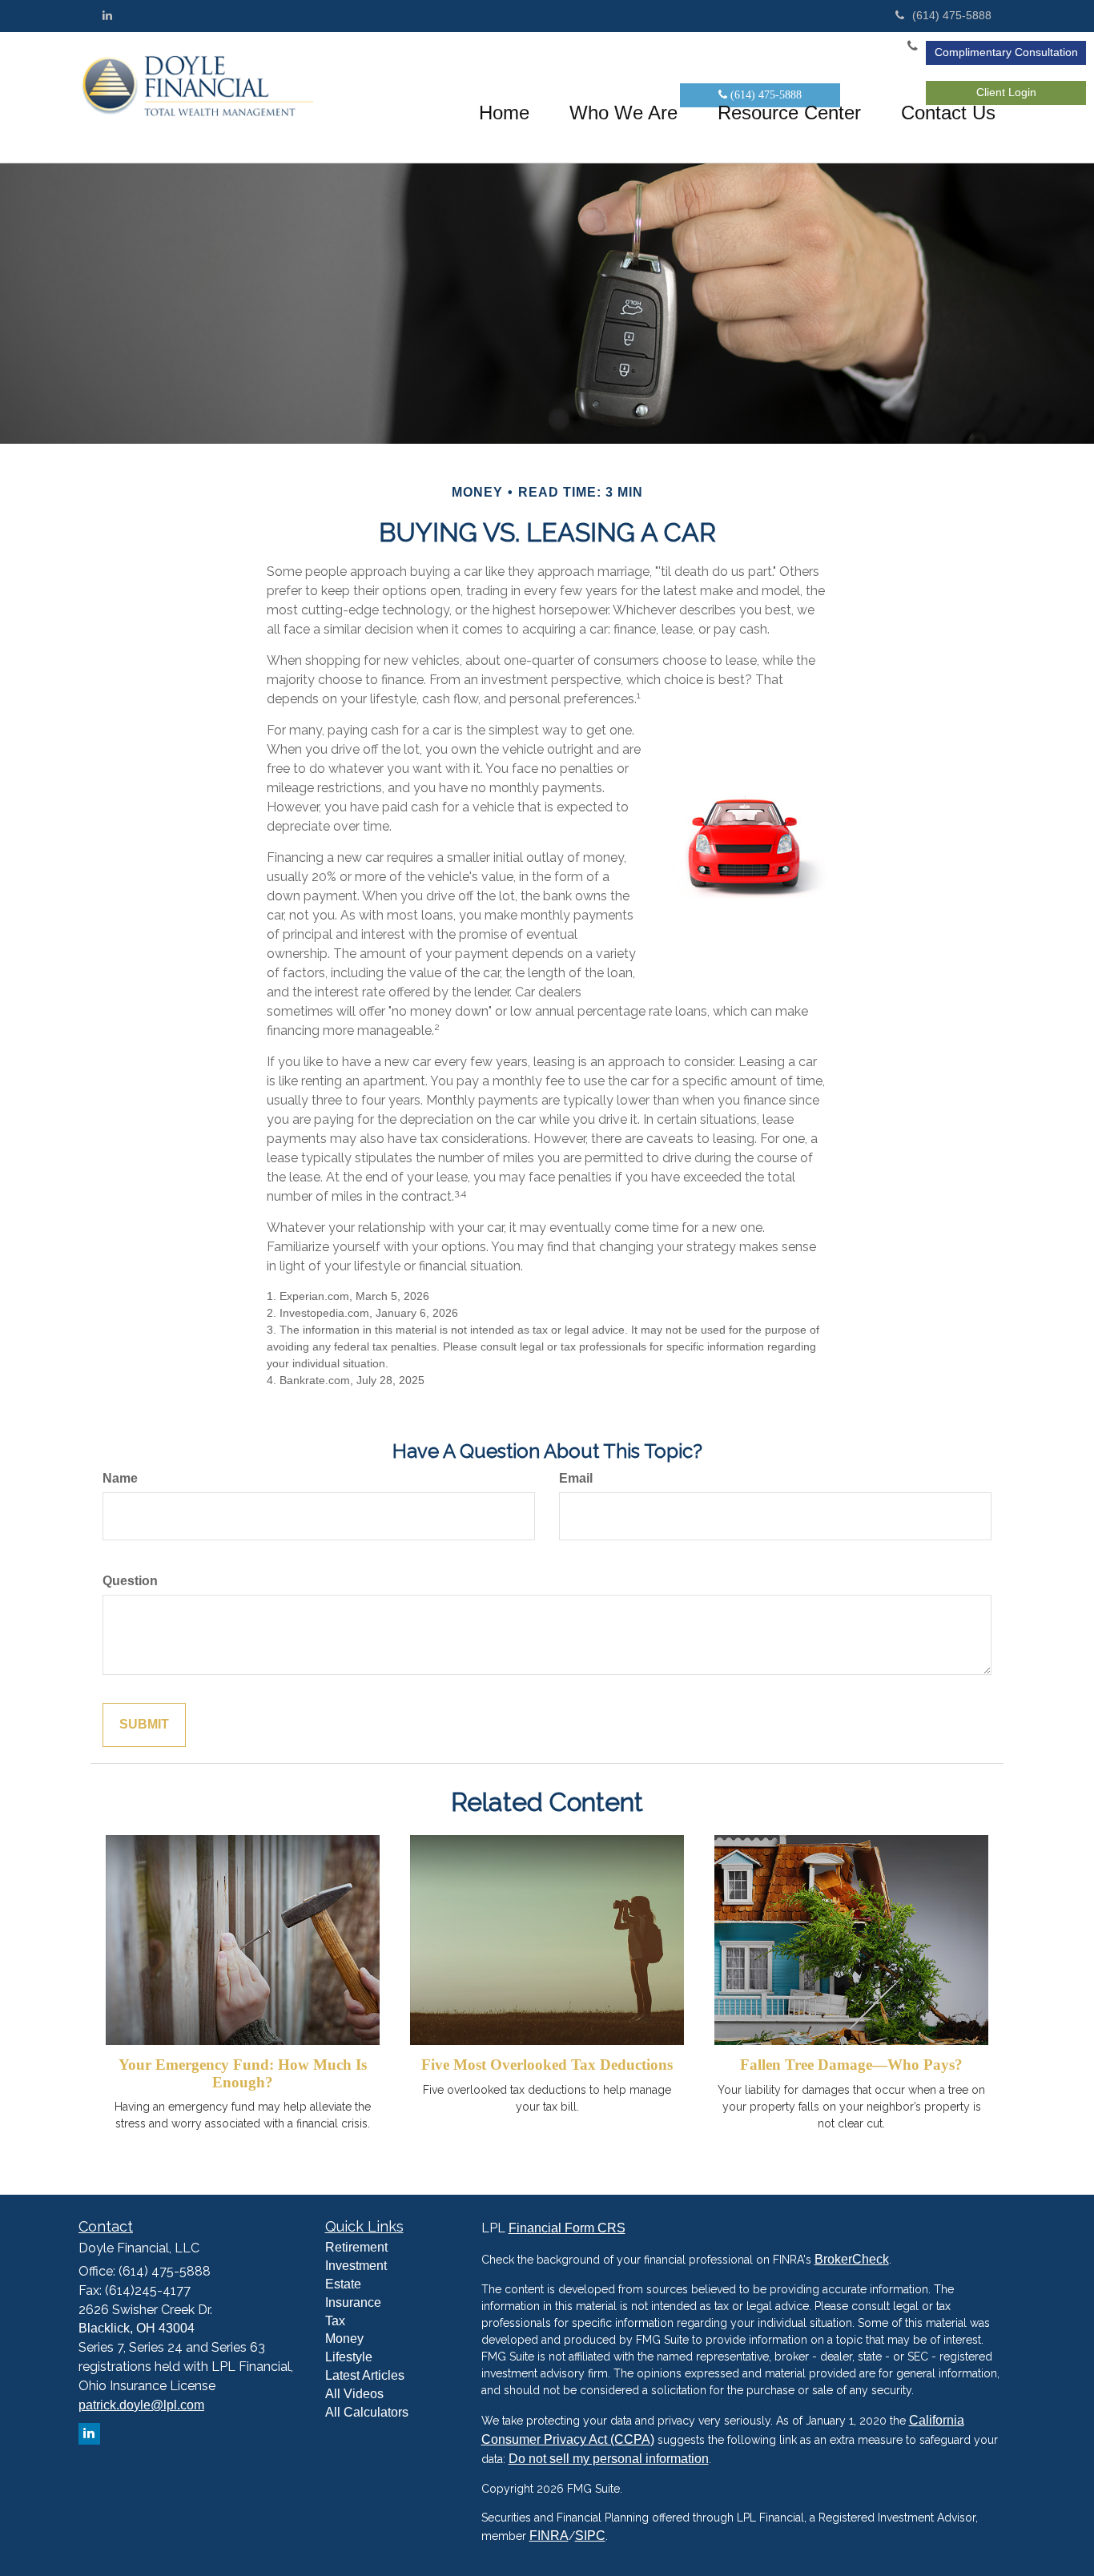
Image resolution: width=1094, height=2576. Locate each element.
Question (130, 1581)
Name (120, 1478)
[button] (623, 113)
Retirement (356, 2247)
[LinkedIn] (107, 15)
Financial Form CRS (567, 2228)
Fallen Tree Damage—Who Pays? (851, 2065)
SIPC (590, 2536)
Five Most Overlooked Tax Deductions (547, 2065)
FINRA (549, 2536)
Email (576, 1478)
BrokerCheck (852, 2259)
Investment (356, 2266)
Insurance (353, 2302)
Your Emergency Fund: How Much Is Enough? (243, 2073)
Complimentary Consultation (1006, 52)
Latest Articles (365, 2375)
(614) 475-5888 (952, 15)
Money (344, 2339)
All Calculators (367, 2412)
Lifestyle (349, 2357)
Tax (335, 2321)
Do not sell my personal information (609, 2459)
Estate (343, 2284)
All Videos (354, 2394)
